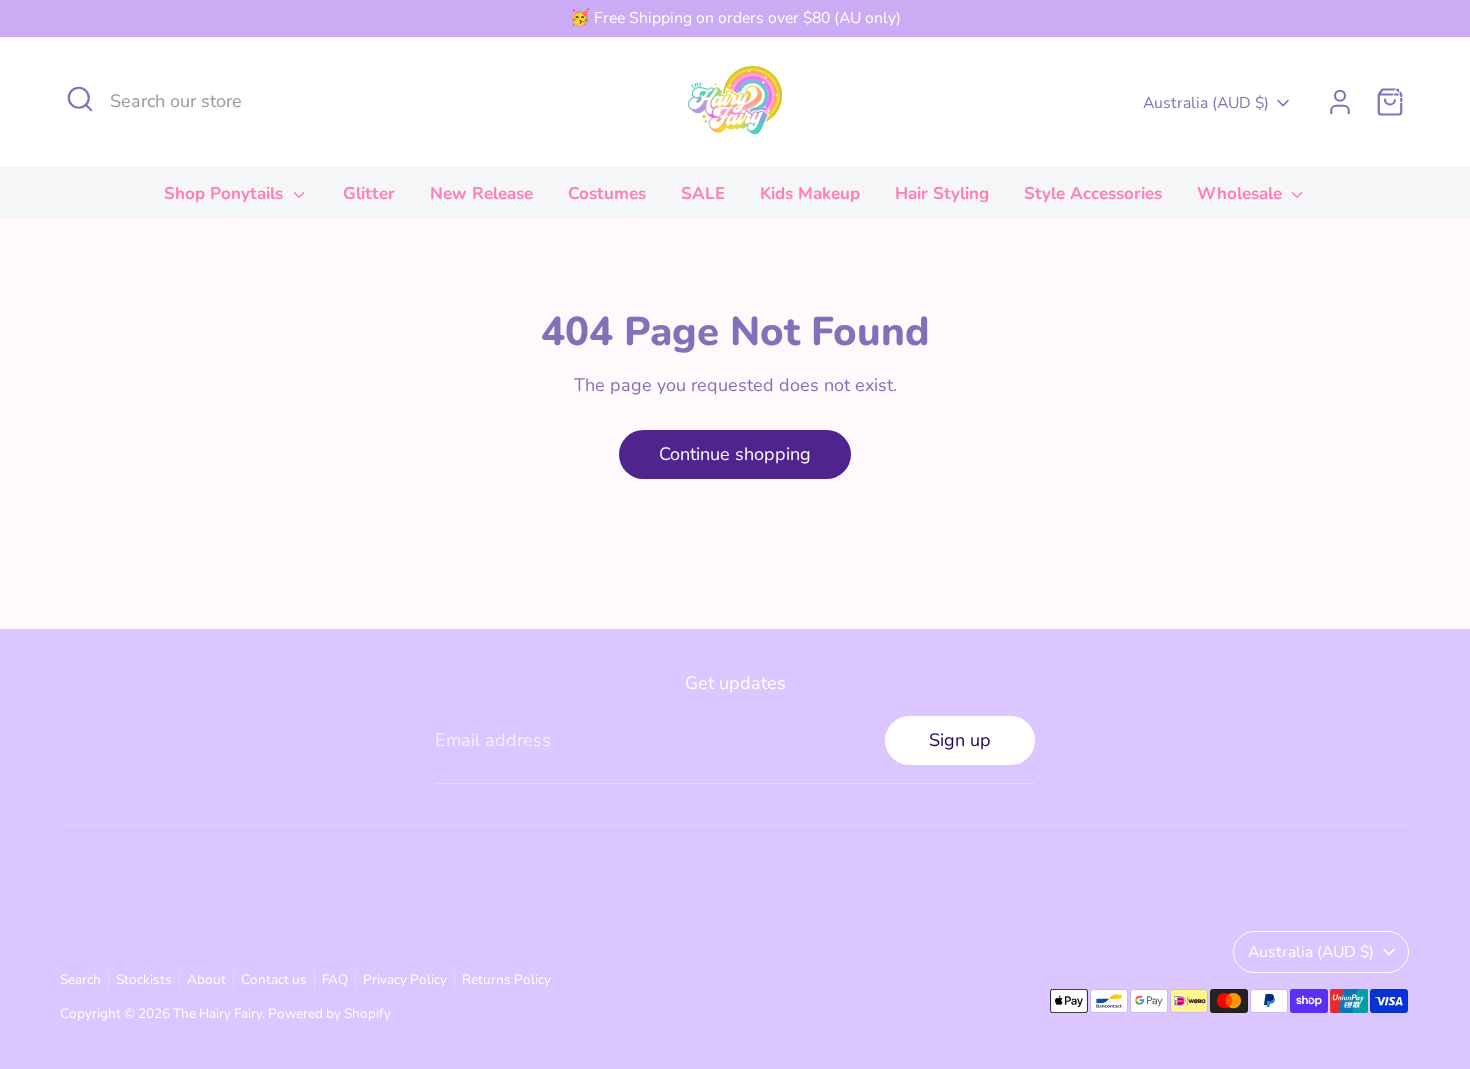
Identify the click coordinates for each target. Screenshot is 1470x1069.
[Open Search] (80, 99)
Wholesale (1242, 193)
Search (80, 979)
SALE (703, 193)
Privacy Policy (405, 979)
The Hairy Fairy (217, 1013)
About (206, 979)
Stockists (144, 979)
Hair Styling (942, 193)
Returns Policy (506, 979)
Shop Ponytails (226, 193)
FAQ (335, 979)
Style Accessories (1093, 193)
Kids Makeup (810, 193)
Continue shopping (735, 454)
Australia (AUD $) (1206, 103)
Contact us (274, 979)
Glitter (369, 193)
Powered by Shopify (329, 1013)
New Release (481, 193)
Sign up (960, 740)
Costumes (607, 193)
